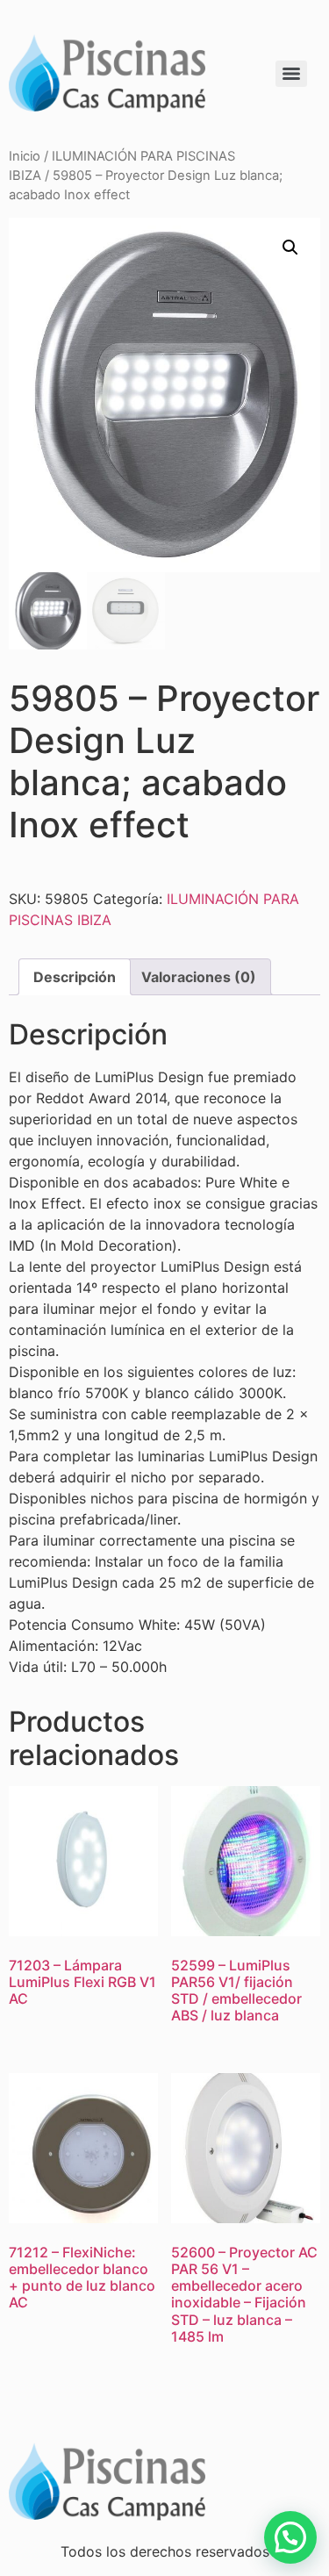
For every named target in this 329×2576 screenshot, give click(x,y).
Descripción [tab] (75, 977)
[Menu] (291, 74)
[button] (290, 248)
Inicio (25, 156)
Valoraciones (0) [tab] (199, 977)
